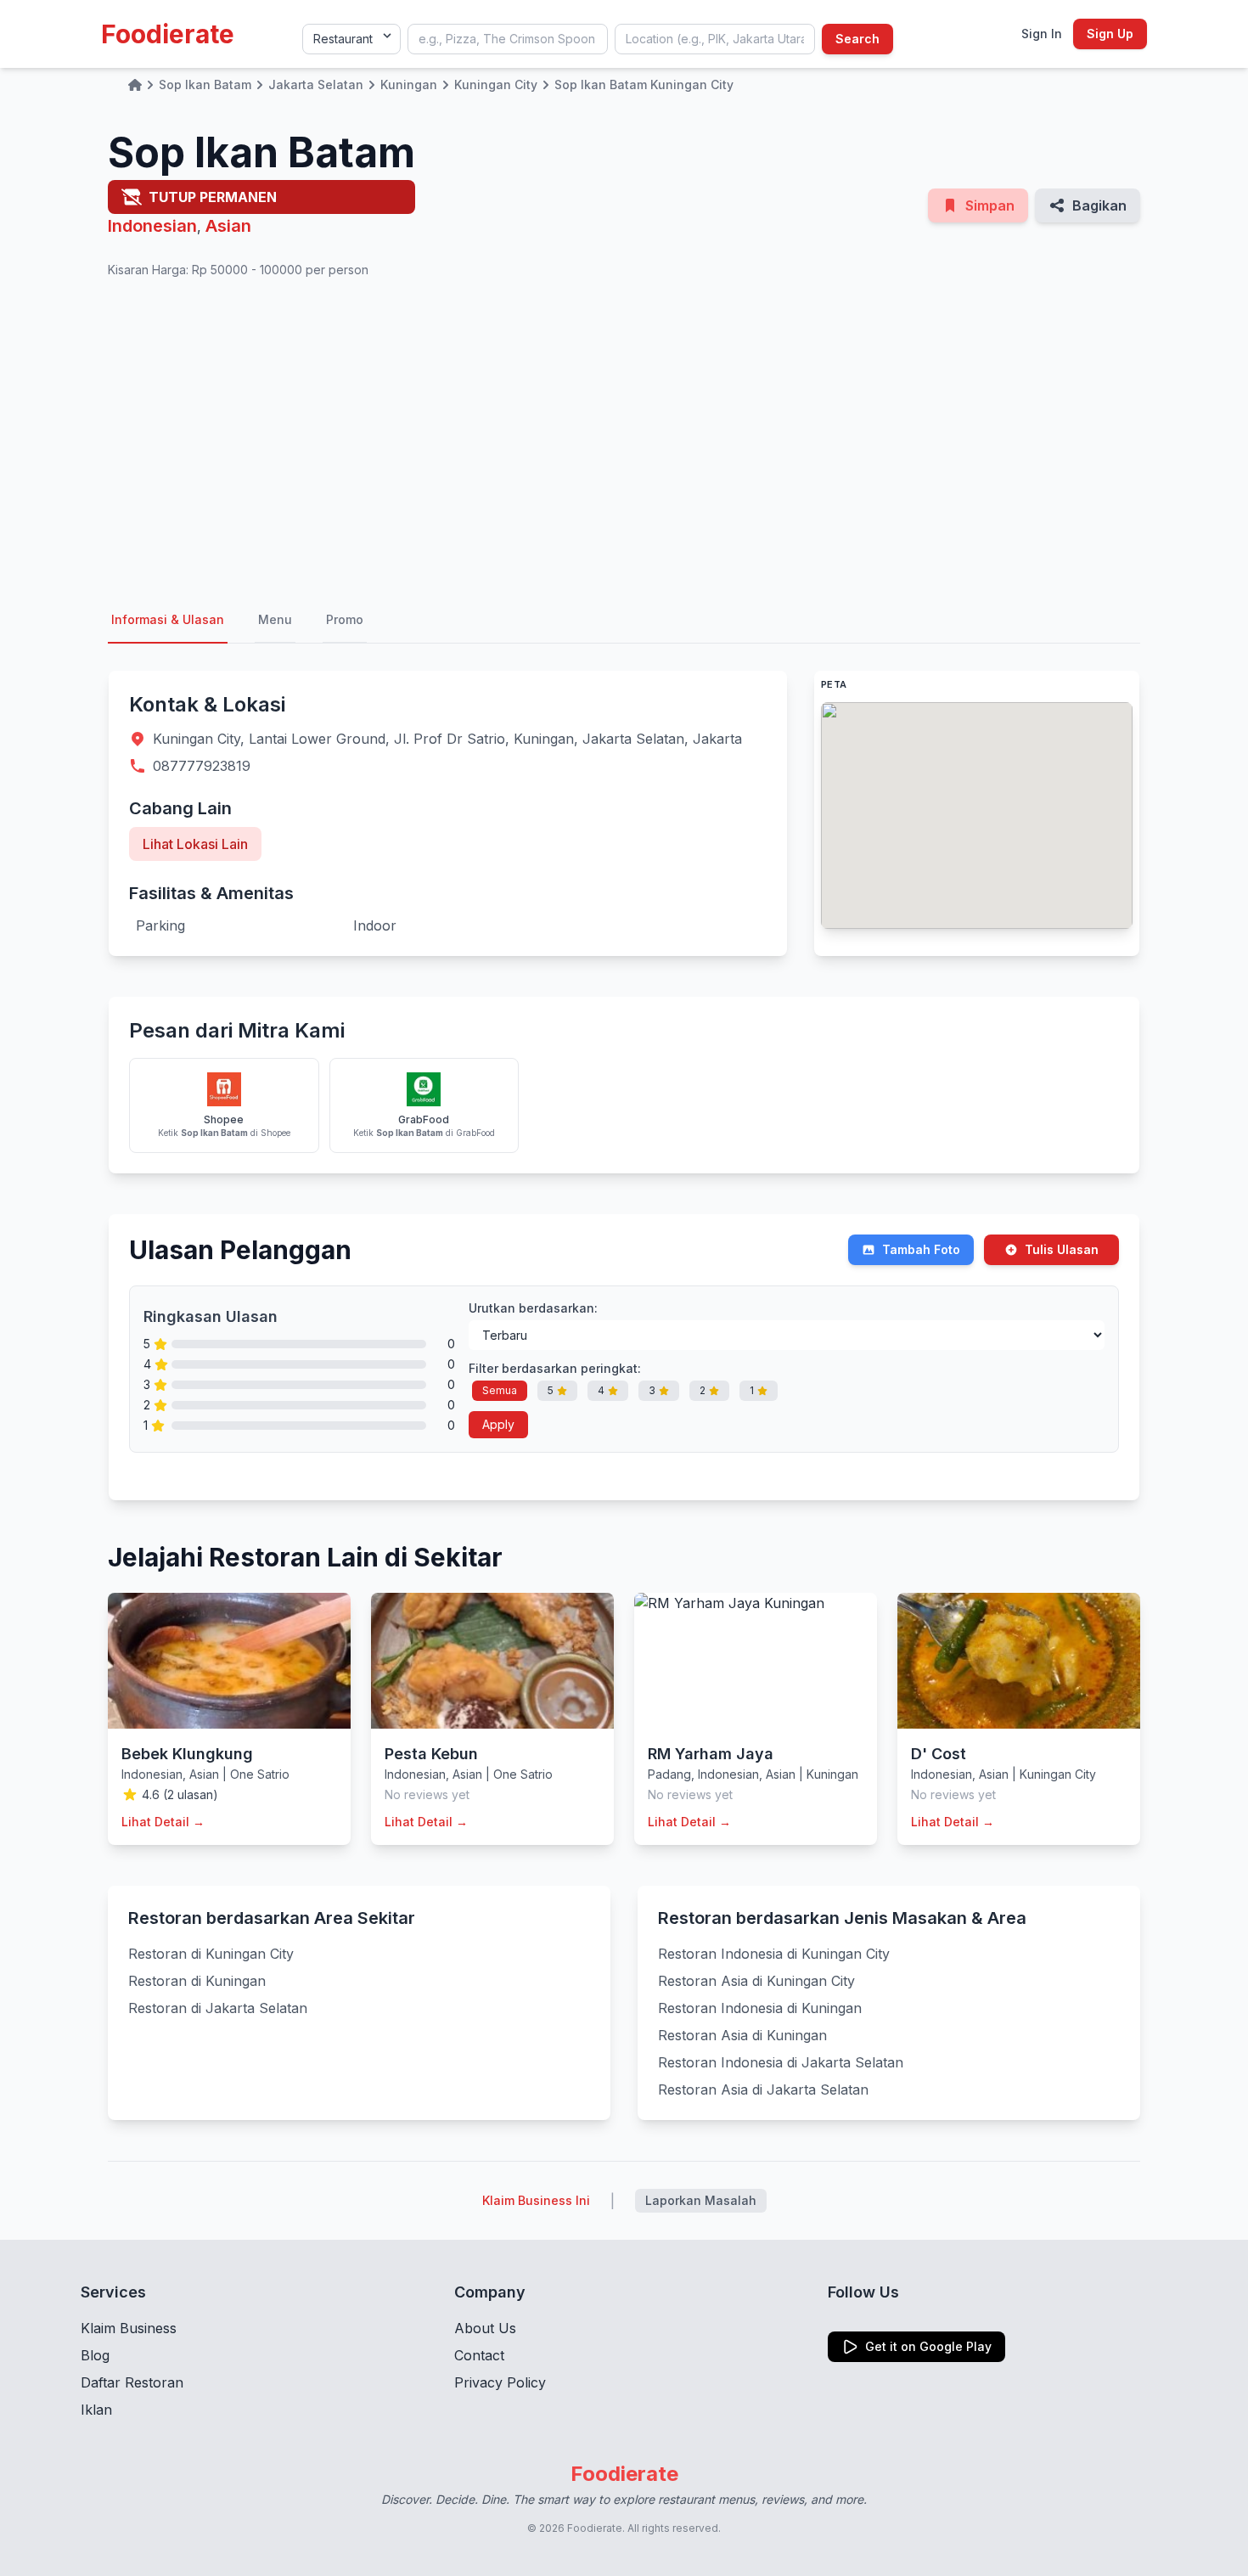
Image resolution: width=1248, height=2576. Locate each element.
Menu (275, 619)
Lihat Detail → (163, 1822)
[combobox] (508, 39)
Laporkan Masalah (701, 2200)
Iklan (96, 2410)
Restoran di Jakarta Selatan (218, 2008)
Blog (95, 2355)
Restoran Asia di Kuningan (742, 2035)
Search (857, 39)
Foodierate (168, 34)
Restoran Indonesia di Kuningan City (774, 1954)
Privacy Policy (500, 2382)
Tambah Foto (921, 1249)
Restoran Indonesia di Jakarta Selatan (781, 2062)
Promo (345, 619)
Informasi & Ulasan (168, 619)
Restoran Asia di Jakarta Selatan (763, 2089)
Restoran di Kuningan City (211, 1954)
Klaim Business (129, 2328)
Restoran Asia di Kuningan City (756, 1981)
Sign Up (1110, 34)
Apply (498, 1424)
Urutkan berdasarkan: (533, 1308)
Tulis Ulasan (1062, 1249)
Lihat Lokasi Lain (195, 844)
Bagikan (1099, 205)
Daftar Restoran (132, 2382)
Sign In (1042, 34)
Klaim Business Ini (536, 2200)
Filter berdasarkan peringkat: (555, 1368)
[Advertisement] (624, 438)
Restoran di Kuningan (197, 1981)
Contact (479, 2355)
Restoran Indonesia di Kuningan (760, 2008)
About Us (485, 2328)
